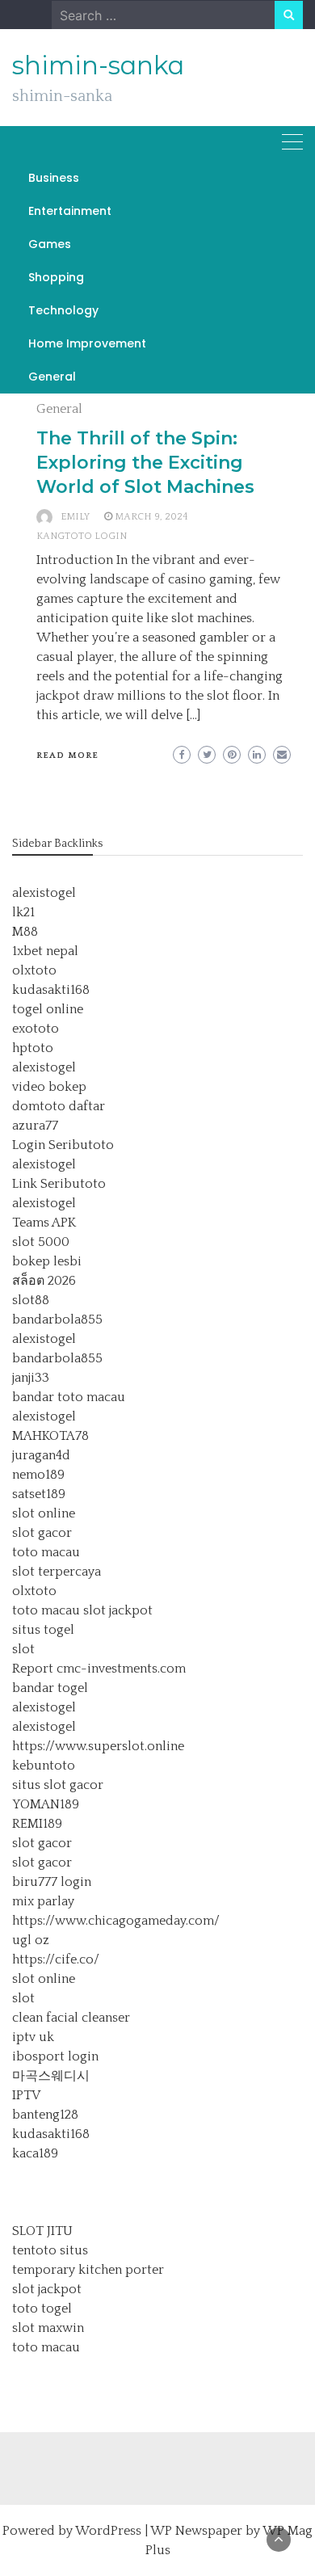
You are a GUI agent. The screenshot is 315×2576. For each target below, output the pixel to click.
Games (50, 244)
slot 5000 (41, 1242)
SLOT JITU (42, 2231)
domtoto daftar (59, 1106)
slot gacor (42, 1533)
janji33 (31, 1378)
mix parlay (43, 1901)
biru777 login (52, 1882)
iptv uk (33, 2037)
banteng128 (45, 2115)
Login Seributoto (63, 1145)
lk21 (23, 912)
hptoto (33, 1048)
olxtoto (34, 970)
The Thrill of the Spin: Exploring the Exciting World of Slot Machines (145, 463)
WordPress (108, 2531)
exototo (36, 1029)
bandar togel (50, 1688)
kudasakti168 (51, 990)
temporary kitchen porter (88, 2270)
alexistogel (44, 893)
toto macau (46, 1552)
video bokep (49, 1087)
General (52, 377)
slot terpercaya (57, 1572)
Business (54, 178)
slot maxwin (48, 2328)
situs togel (43, 1630)
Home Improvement (87, 343)
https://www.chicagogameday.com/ (116, 1921)
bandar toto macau (69, 1397)
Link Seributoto (59, 1184)
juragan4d (41, 1455)
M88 (25, 932)
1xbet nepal (45, 951)
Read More (67, 756)
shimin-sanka (98, 65)
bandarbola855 (57, 1320)
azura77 (35, 1126)
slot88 (31, 1300)
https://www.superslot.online (98, 1746)
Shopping (56, 277)
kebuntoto (44, 1766)
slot (23, 1649)
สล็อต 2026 (44, 1281)
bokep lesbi (47, 1261)
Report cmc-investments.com (99, 1669)
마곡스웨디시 (51, 2076)
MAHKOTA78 (50, 1436)
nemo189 (38, 1475)
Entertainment (70, 211)
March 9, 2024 (151, 517)
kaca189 (35, 2153)
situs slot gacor (58, 1785)
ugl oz (31, 1940)
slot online (44, 1513)
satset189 (39, 1494)
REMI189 (37, 1824)
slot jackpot (118, 1610)
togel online (48, 1009)
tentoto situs (50, 2250)
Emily (75, 517)
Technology (63, 310)
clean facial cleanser (71, 2018)
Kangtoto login (82, 536)
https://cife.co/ (56, 1959)
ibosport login (55, 2056)
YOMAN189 (46, 1804)
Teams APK (44, 1223)
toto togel (42, 2309)
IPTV (26, 2095)
